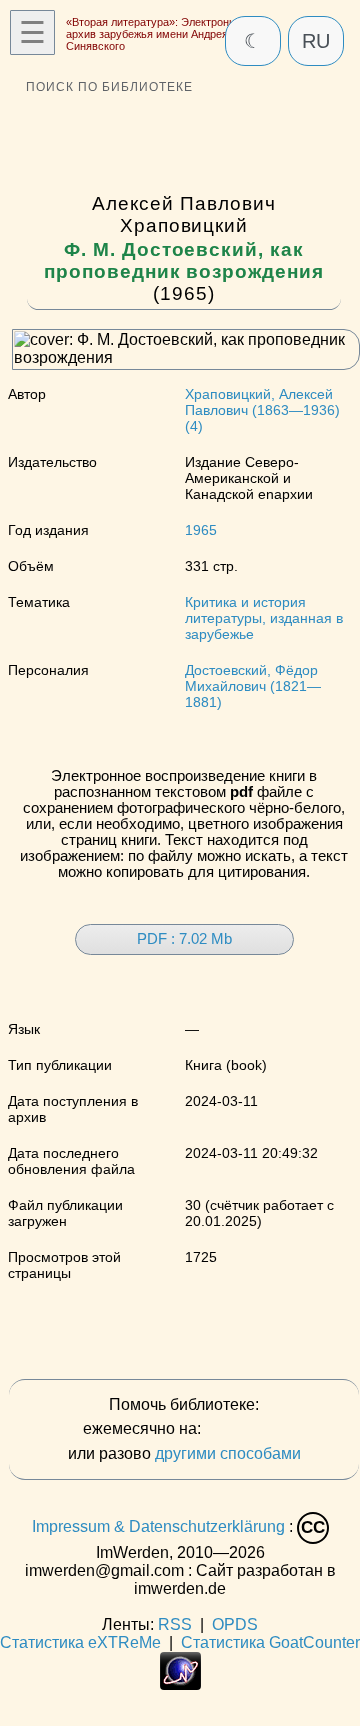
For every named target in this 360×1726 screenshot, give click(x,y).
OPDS (235, 1624)
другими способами (228, 1453)
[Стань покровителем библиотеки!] (245, 1429)
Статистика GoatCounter (270, 1642)
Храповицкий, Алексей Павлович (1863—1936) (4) (262, 410)
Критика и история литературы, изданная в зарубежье (264, 618)
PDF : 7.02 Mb (184, 939)
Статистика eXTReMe (80, 1642)
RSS (175, 1624)
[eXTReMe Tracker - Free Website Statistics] (180, 1684)
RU (316, 41)
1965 (201, 530)
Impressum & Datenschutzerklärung (158, 1526)
